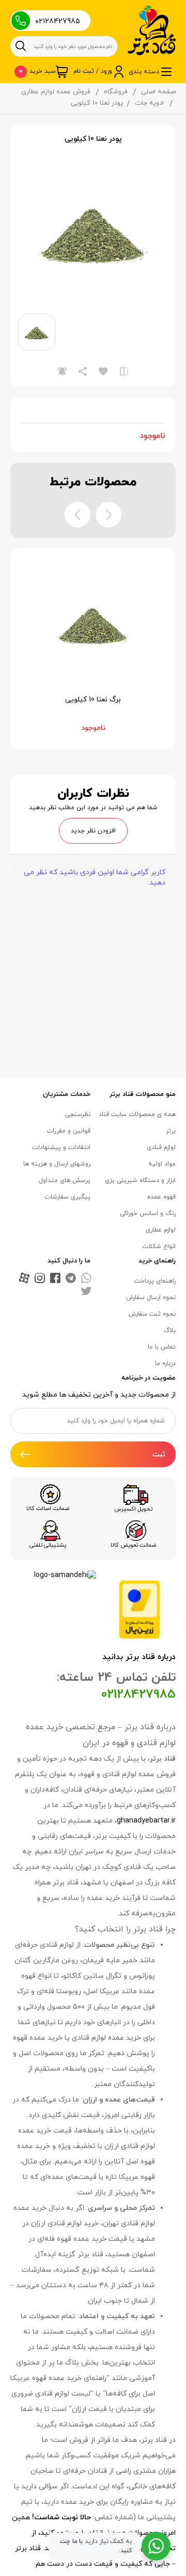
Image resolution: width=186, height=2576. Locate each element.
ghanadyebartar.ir (146, 1821)
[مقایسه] (124, 371)
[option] (93, 231)
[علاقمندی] (103, 371)
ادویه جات (149, 103)
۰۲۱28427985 (58, 21)
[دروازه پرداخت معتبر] (139, 1609)
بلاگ (170, 1331)
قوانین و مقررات (68, 1131)
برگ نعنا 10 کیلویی (93, 700)
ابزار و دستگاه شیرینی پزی (140, 1180)
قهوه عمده (161, 1197)
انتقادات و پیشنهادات (61, 1147)
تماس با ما (162, 1347)
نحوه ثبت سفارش (152, 1314)
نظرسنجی (78, 1114)
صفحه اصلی (158, 92)
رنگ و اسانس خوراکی (148, 1213)
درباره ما (165, 1364)
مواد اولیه (162, 1164)
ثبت (159, 1455)
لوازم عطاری (161, 1230)
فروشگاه (115, 92)
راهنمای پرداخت (155, 1281)
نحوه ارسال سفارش (151, 1298)
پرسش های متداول (65, 1180)
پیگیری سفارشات (67, 1197)
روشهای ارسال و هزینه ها (57, 1164)
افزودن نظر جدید (93, 831)
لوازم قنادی (161, 1147)
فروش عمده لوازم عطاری (56, 92)
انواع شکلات (159, 1246)
